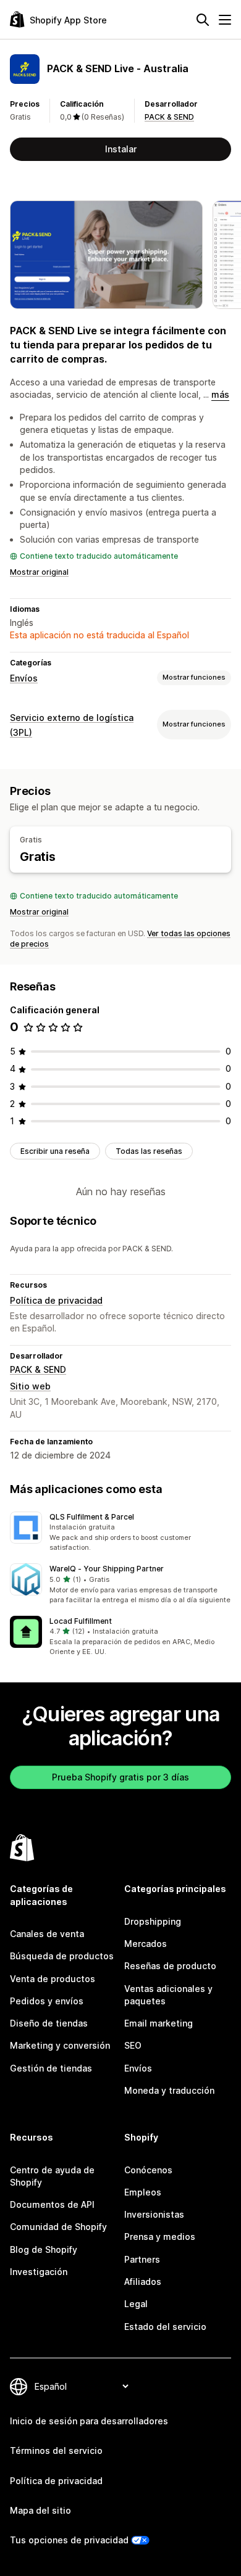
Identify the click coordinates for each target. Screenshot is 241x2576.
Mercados (146, 1944)
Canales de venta (47, 1934)
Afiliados (143, 2282)
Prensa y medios (160, 2237)
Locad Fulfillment (81, 1621)
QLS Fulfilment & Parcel (92, 1517)
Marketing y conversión (60, 2045)
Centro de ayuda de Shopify (52, 2176)
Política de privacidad (56, 1300)
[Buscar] (203, 20)
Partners (142, 2259)
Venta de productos (53, 1979)
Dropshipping (153, 1921)
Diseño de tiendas (49, 2023)
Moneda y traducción (169, 2090)
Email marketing (159, 2023)
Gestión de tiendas (51, 2068)
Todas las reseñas (149, 1151)
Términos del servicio (56, 2450)
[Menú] (225, 20)
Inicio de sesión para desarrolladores (89, 2421)
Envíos (24, 678)
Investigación (39, 2272)
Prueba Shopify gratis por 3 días (120, 1777)
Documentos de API (52, 2204)
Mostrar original (39, 572)
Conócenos (148, 2170)
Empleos (143, 2192)
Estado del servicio (165, 2327)
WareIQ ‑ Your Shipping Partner (107, 1569)
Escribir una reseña (55, 1151)
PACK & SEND (169, 117)
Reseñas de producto (170, 1966)
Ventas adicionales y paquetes (168, 1995)
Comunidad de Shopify (58, 2227)
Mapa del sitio (40, 2510)
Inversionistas (154, 2214)
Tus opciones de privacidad (69, 2540)
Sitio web (30, 1386)
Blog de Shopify (44, 2249)
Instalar (121, 149)
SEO (133, 2045)
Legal (136, 2304)
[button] (120, 1533)
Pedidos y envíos (47, 2001)
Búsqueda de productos (62, 1956)
